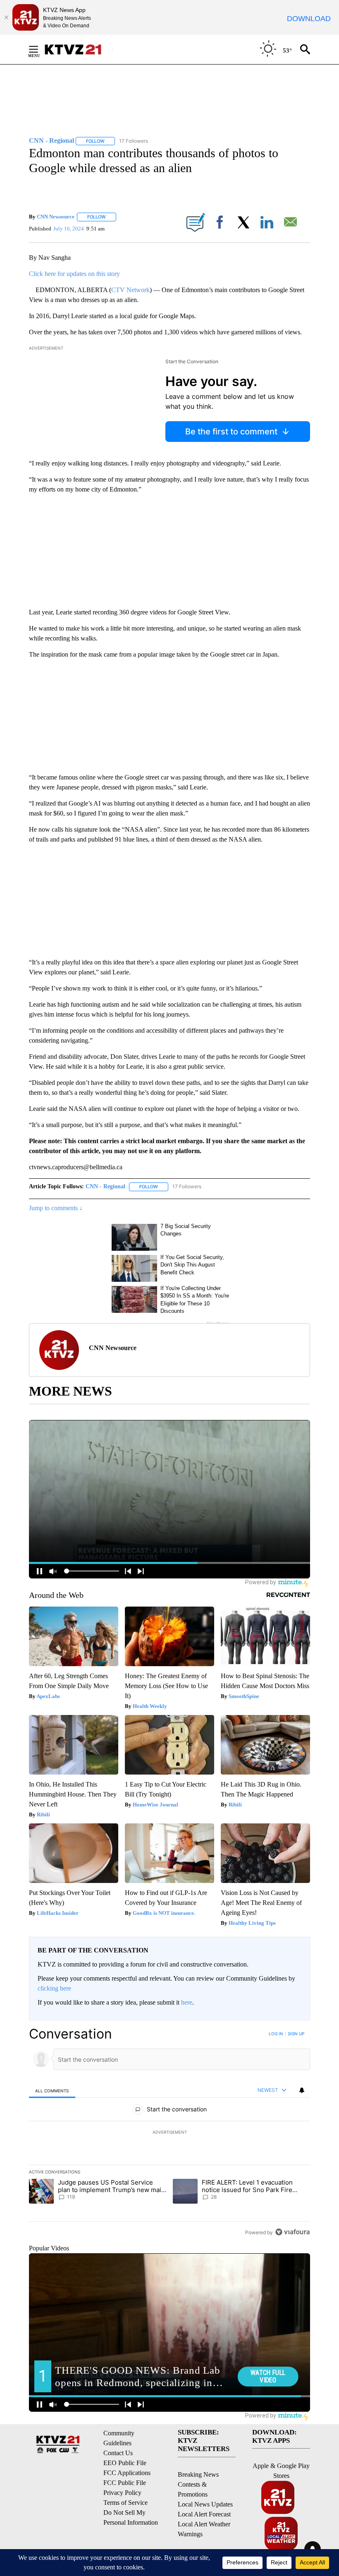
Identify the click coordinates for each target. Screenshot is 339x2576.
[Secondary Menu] (40, 49)
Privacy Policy (122, 2493)
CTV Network (130, 290)
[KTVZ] (78, 49)
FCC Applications (127, 2473)
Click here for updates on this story (74, 274)
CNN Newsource (56, 217)
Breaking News (198, 2474)
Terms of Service (125, 2503)
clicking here (54, 1988)
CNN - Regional (105, 1186)
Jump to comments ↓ (56, 1208)
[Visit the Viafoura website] (292, 2232)
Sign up (296, 2034)
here (187, 2002)
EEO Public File (125, 2463)
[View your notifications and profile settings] (302, 2090)
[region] (169, 2133)
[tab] (52, 2090)
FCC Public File (125, 2483)
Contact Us (118, 2453)
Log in (276, 2034)
